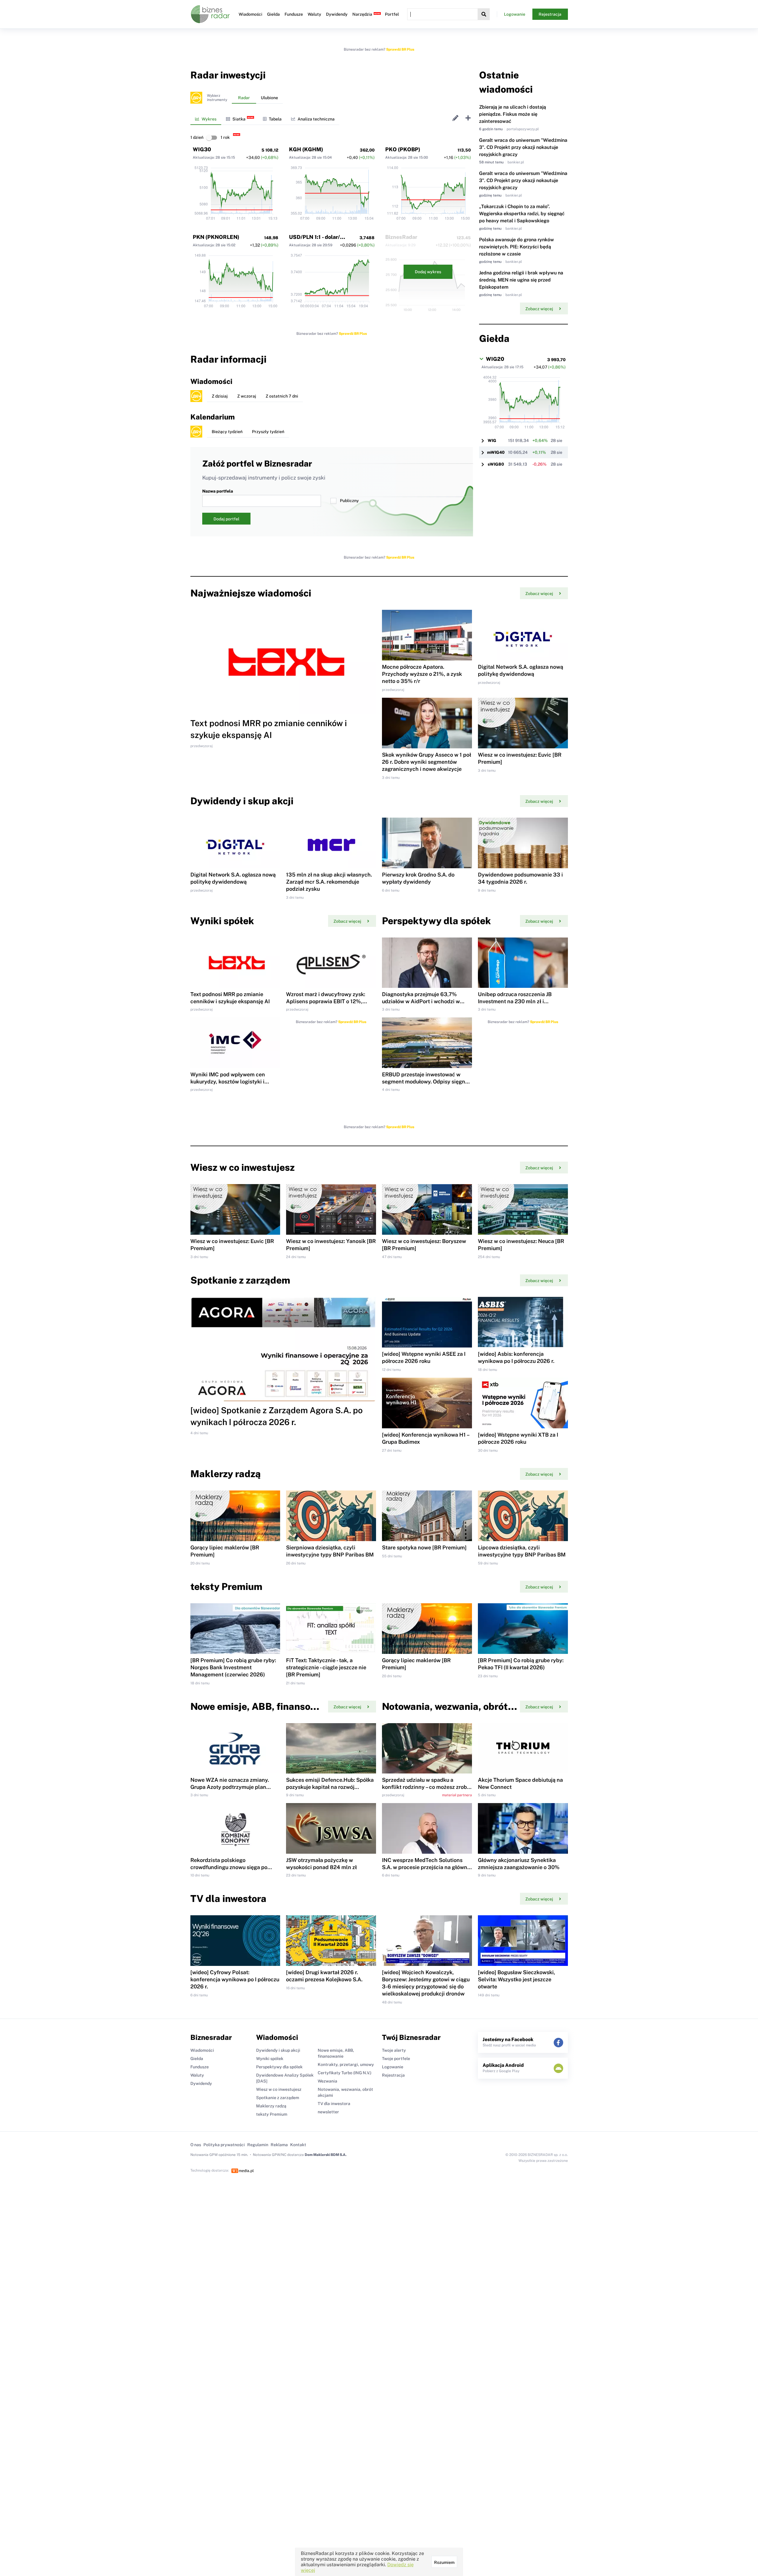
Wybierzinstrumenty (217, 98)
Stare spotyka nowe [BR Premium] (424, 1547)
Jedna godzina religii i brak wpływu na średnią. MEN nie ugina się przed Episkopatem (521, 280)
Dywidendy (337, 14)
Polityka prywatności (224, 2145)
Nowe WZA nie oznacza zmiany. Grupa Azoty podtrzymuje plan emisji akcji (230, 1787)
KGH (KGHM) (306, 149)
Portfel (392, 14)
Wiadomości (250, 14)
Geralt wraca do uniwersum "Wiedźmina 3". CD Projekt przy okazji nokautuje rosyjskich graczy (523, 147)
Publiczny (349, 501)
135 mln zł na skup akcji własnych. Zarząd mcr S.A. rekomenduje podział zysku (329, 882)
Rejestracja (550, 14)
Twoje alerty (394, 2050)
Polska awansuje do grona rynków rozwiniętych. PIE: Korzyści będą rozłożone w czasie (517, 247)
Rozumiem (444, 2562)
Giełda (273, 14)
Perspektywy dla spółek (279, 2067)
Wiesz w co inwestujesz (279, 2089)
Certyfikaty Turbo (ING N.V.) (345, 2073)
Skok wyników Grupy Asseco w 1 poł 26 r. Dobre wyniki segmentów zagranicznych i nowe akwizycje (427, 762)
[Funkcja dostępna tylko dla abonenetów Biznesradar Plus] (196, 98)
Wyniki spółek (270, 2059)
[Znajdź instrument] (484, 14)
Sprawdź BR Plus (400, 49)
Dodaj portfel (226, 519)
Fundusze (294, 14)
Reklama (279, 2145)
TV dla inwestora (334, 2104)
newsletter (328, 2112)
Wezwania (327, 2081)
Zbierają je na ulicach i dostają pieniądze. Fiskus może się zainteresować (513, 114)
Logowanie (515, 14)
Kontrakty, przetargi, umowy (346, 2064)
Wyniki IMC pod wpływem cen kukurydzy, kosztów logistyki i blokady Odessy (228, 1082)
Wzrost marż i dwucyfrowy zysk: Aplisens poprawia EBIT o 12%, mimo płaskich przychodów (326, 1001)
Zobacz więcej (539, 309)
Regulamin (258, 2145)
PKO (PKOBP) (403, 149)
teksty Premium (272, 2114)
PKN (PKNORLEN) (216, 237)
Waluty (314, 14)
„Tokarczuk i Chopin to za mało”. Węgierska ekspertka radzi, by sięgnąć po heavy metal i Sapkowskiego (522, 214)
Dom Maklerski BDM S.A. (326, 2155)
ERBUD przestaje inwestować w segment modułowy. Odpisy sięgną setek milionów (425, 1082)
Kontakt (298, 2145)
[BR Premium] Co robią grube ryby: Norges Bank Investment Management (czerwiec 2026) (233, 1667)
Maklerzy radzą (271, 2106)
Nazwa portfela (218, 491)
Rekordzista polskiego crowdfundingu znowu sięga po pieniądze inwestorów (229, 1867)
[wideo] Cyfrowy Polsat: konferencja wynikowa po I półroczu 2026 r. (235, 1979)
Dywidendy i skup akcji (278, 2050)
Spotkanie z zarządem (278, 2098)
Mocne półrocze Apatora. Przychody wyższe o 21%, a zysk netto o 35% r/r (422, 674)
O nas (196, 2145)
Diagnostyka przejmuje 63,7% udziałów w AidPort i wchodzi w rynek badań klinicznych (421, 1001)
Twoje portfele (396, 2059)
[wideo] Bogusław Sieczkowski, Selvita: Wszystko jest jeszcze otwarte (517, 1979)
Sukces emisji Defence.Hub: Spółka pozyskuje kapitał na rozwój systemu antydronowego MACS (330, 1787)
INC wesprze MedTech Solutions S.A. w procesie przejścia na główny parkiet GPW (426, 1867)
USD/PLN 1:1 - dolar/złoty (321, 237)
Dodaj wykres (428, 272)
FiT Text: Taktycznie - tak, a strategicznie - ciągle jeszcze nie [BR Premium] (326, 1667)
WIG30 (202, 149)
